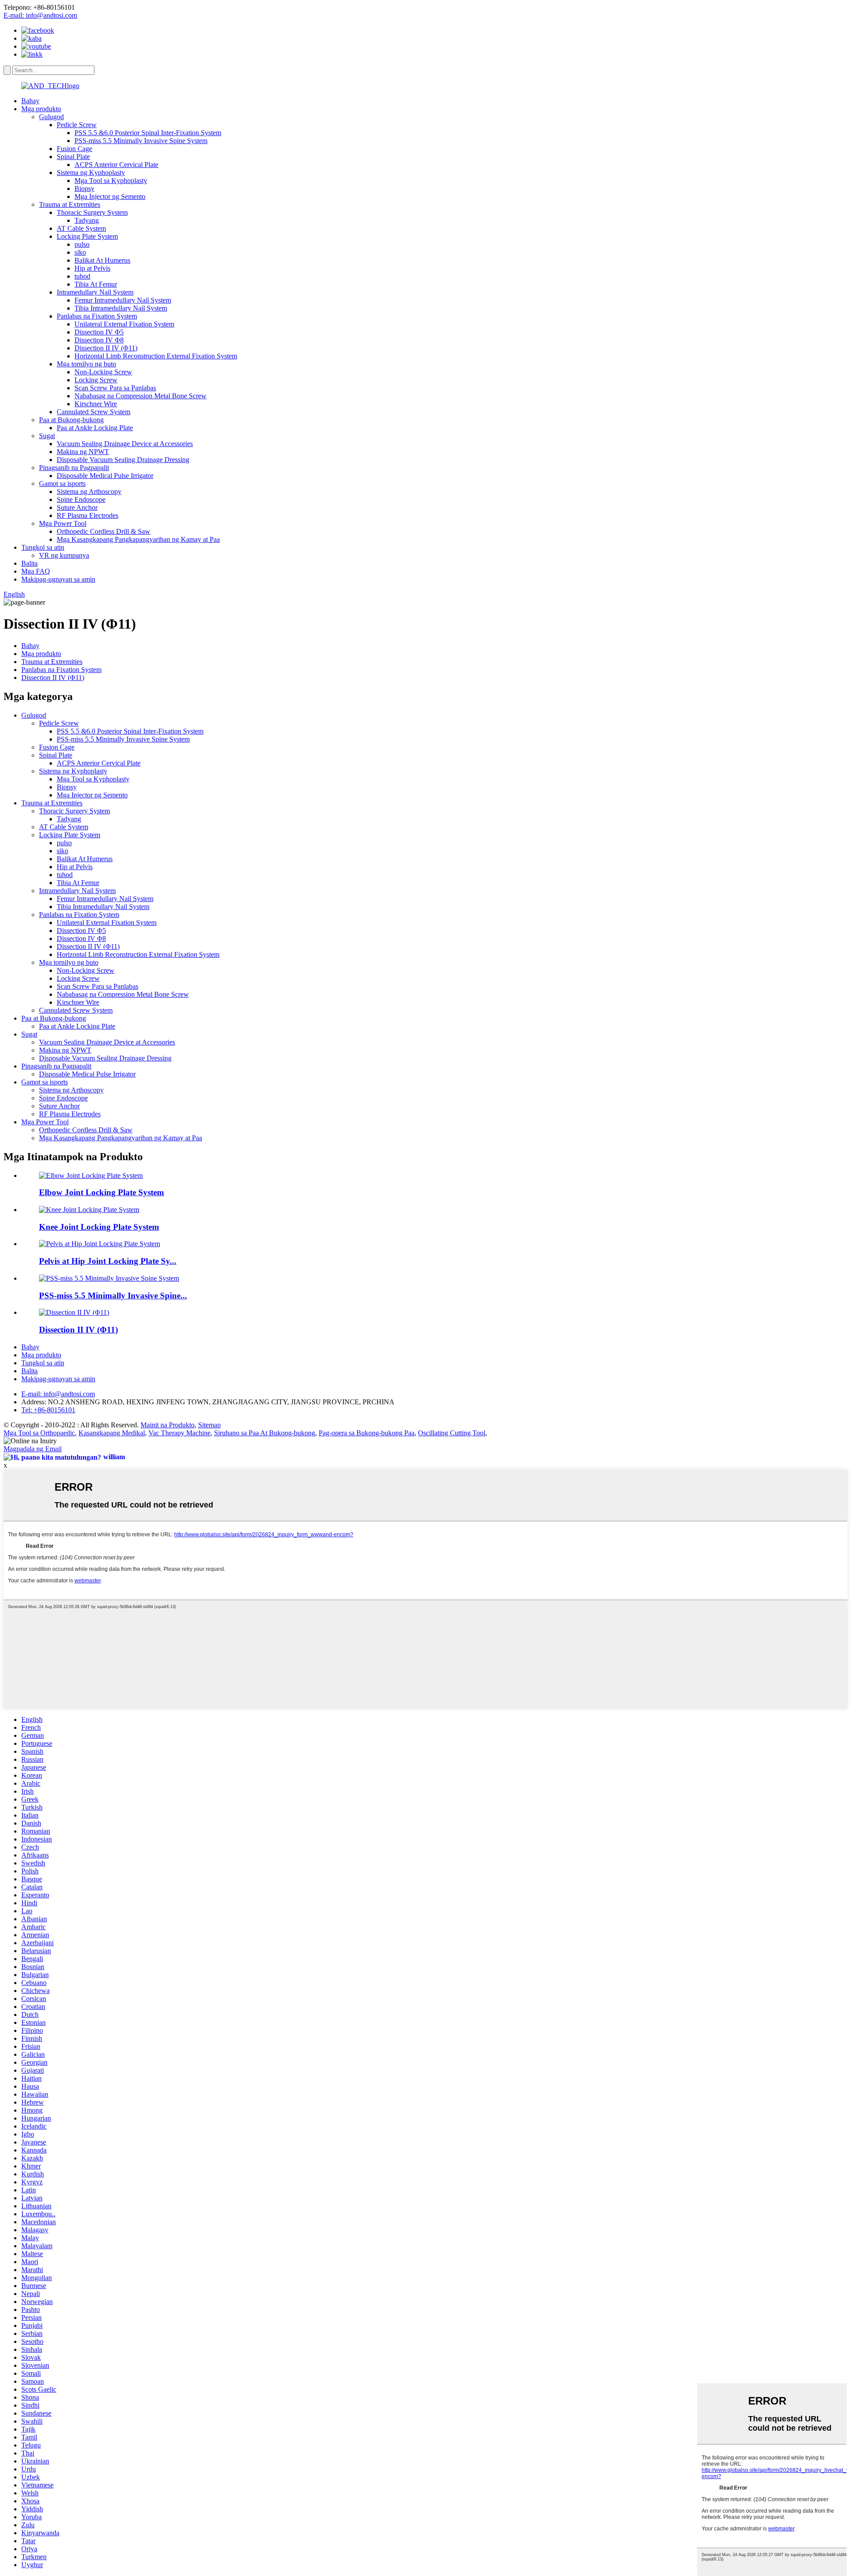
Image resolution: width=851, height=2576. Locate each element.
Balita (29, 563)
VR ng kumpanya (64, 555)
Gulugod (51, 117)
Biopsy (84, 188)
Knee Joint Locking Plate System (99, 1227)
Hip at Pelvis (92, 268)
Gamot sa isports (62, 484)
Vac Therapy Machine (180, 1433)
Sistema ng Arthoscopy (89, 491)
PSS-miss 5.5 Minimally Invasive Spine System (141, 141)
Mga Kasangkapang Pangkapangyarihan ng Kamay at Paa (138, 539)
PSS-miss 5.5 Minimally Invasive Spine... (113, 1296)
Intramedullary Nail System (95, 292)
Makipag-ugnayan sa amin (58, 579)
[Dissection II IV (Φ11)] (74, 1312)
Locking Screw (96, 380)
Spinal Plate (73, 157)
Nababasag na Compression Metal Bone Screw (141, 396)
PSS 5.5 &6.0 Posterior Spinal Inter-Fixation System (148, 133)
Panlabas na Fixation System (97, 316)
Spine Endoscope (81, 499)
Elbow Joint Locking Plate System (101, 1192)
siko (80, 252)
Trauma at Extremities (70, 204)
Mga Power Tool (63, 523)
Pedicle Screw (77, 125)
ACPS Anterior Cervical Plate (116, 165)
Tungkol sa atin (43, 547)
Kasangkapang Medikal (112, 1433)
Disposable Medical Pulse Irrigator (105, 476)
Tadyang (87, 220)
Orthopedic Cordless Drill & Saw (103, 531)
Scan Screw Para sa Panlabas (115, 388)
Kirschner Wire (96, 404)
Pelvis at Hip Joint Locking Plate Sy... (108, 1261)
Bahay (30, 101)
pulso (82, 244)
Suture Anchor (77, 507)
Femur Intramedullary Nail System (123, 300)
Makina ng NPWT (83, 452)
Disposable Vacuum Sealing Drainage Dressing (123, 460)
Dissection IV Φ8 (99, 340)
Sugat (47, 436)
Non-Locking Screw (103, 372)
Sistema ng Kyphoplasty (91, 173)
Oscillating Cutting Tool (452, 1433)
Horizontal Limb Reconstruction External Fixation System (156, 356)
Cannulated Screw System (94, 412)
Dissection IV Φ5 (99, 332)
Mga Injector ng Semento (110, 196)
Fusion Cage (74, 149)
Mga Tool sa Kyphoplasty (111, 181)
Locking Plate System (87, 236)
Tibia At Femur (96, 284)
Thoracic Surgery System (92, 212)
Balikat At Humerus (102, 260)
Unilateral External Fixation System (124, 324)
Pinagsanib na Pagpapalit (74, 468)
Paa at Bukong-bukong (71, 420)
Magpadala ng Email (33, 1449)
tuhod (82, 276)
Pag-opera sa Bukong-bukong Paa (367, 1433)
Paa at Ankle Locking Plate (95, 428)
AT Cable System (81, 228)
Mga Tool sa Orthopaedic (39, 1433)
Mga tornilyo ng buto (86, 364)
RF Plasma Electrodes (88, 515)
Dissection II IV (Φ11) (106, 348)
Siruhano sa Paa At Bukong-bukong (265, 1433)
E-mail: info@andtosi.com (40, 15)
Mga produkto (41, 109)
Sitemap (209, 1425)
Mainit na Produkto (168, 1425)
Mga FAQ (36, 571)
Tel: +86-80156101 (48, 1410)
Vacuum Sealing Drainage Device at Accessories (125, 444)
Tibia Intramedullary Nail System (121, 308)
